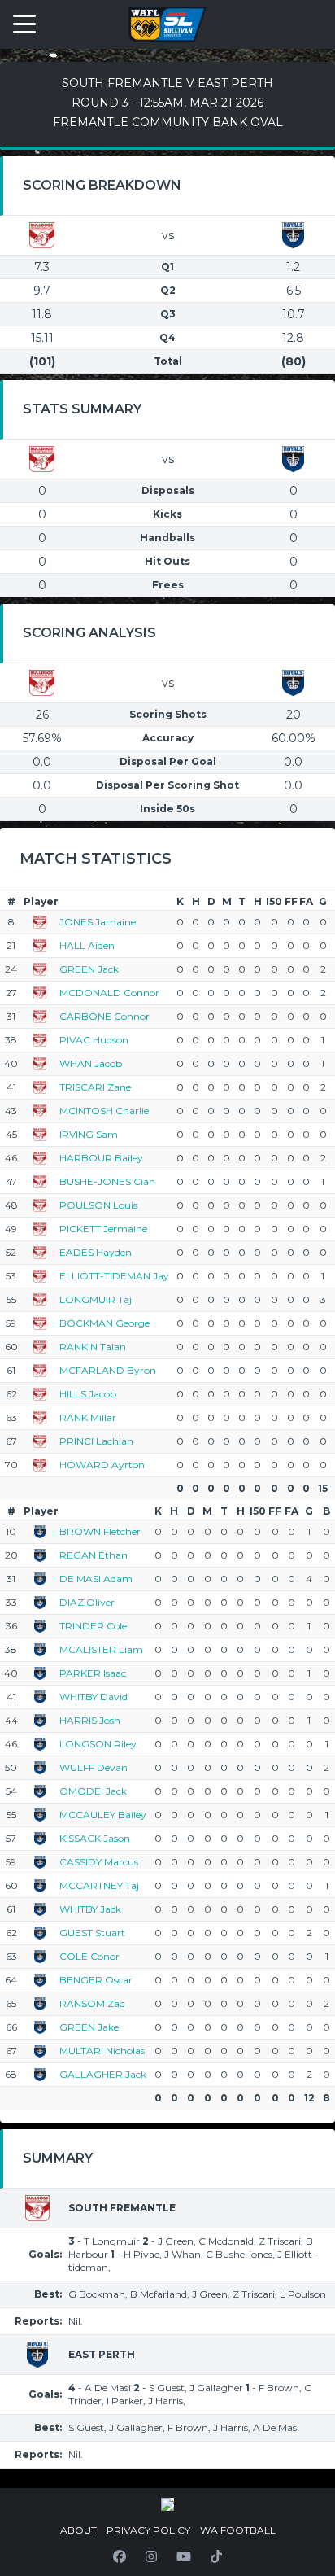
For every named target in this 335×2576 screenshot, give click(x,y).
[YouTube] (184, 2556)
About (78, 2530)
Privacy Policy (148, 2530)
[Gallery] (167, 2504)
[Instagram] (151, 2556)
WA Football (238, 2530)
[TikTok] (216, 2556)
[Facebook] (120, 2556)
